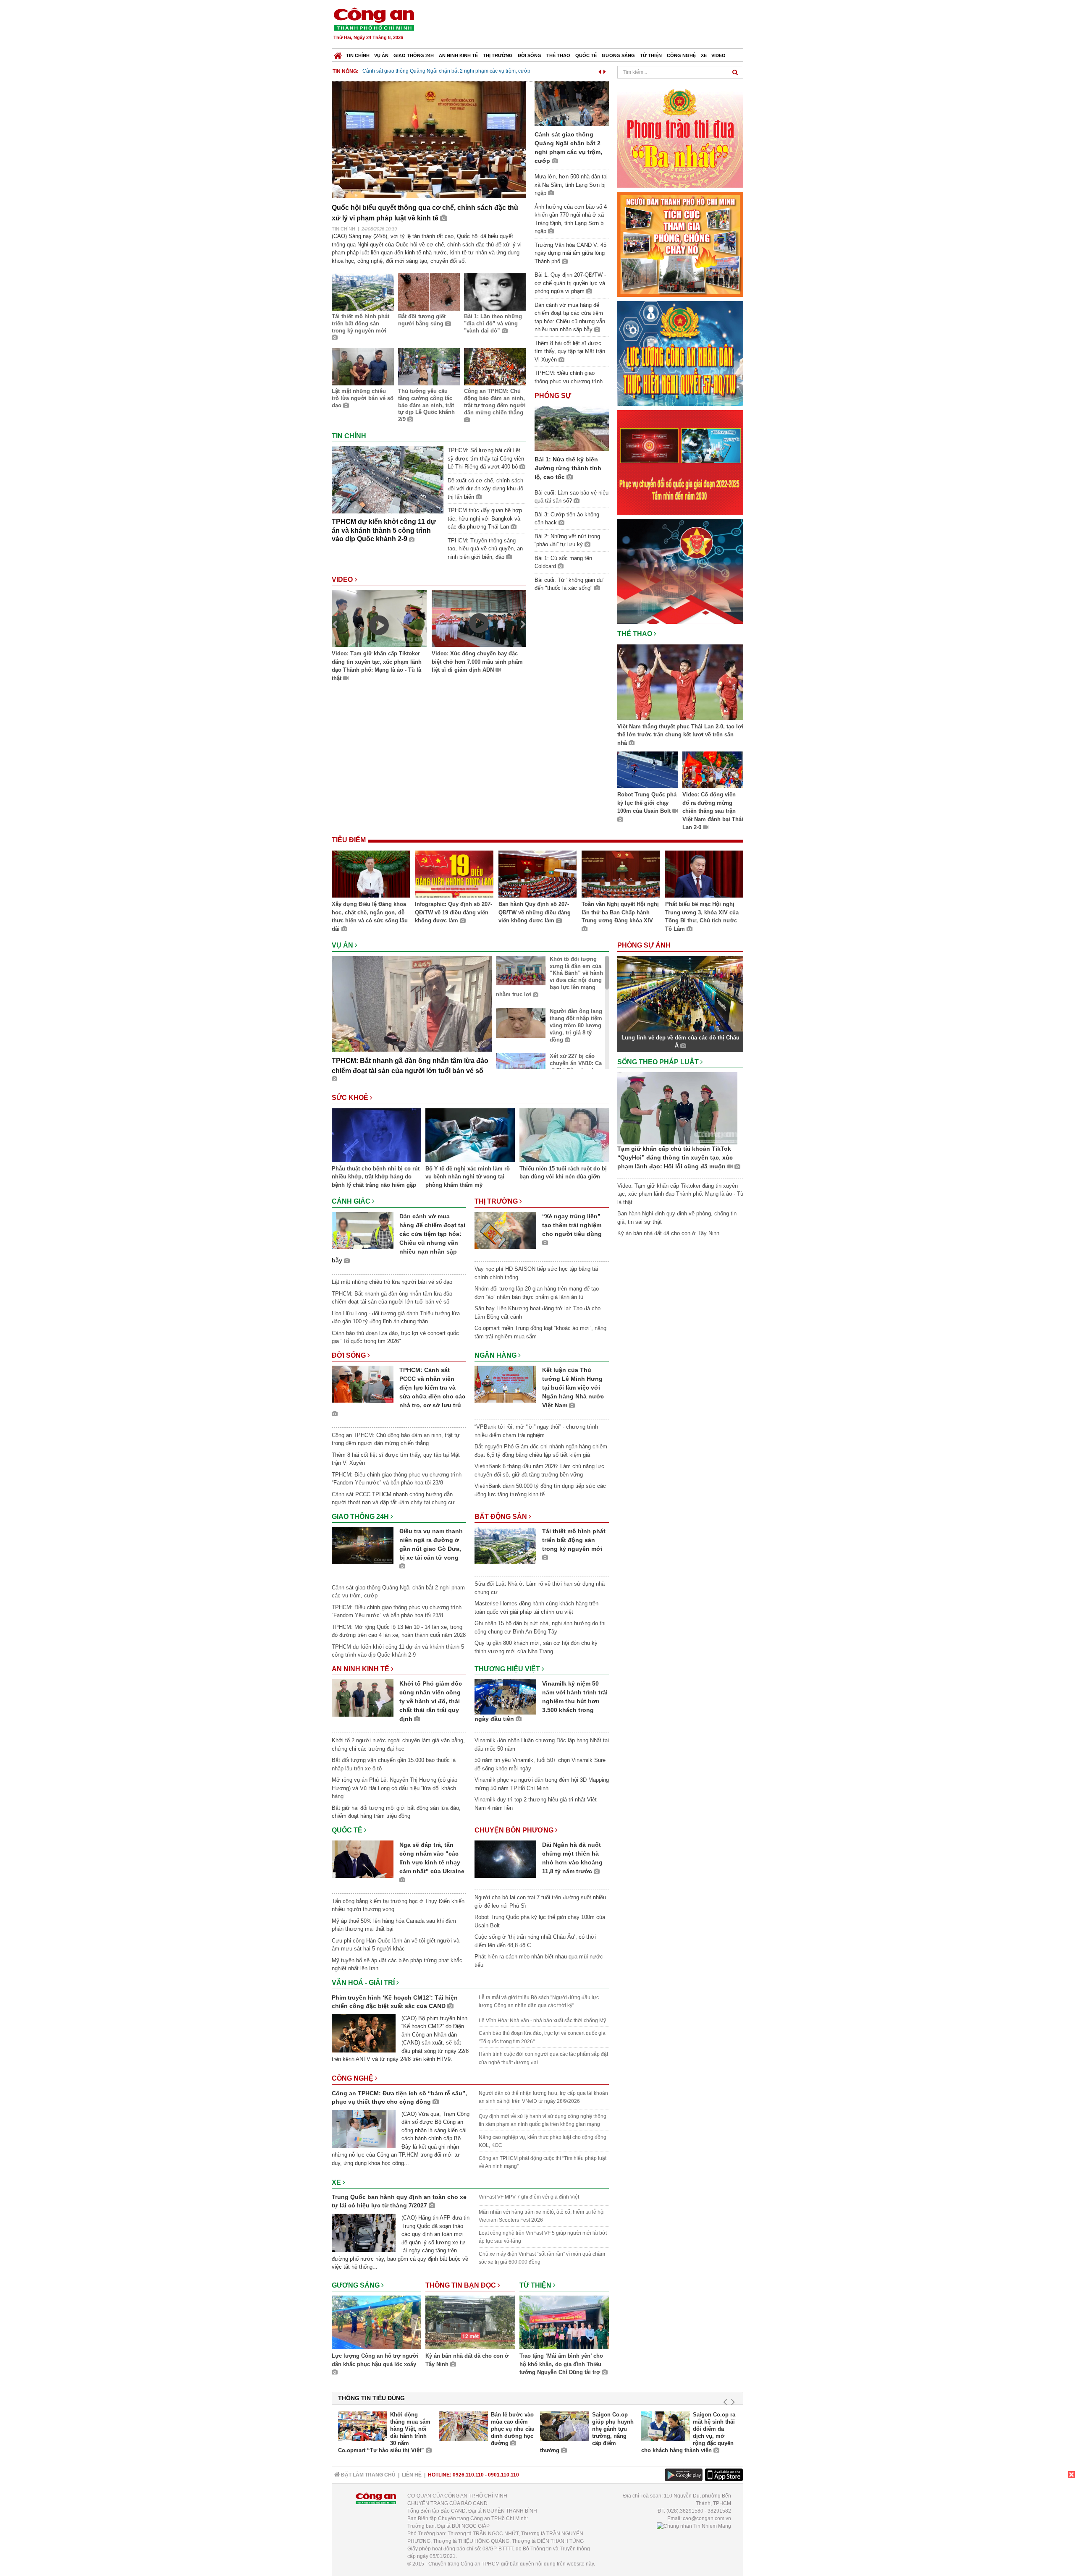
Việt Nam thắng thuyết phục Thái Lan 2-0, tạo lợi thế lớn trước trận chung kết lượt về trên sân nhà (680, 735)
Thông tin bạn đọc (461, 2285)
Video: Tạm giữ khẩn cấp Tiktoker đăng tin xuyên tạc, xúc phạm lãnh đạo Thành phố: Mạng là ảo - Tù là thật (377, 666)
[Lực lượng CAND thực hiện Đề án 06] (680, 462)
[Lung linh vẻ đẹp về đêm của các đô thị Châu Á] (680, 993)
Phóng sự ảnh (645, 945)
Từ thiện (651, 55)
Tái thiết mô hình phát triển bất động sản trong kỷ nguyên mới (361, 323)
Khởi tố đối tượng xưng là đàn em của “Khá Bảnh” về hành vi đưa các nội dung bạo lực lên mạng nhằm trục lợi (549, 977)
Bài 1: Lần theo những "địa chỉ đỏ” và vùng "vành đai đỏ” (493, 323)
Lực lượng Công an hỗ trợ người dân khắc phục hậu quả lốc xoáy (375, 2360)
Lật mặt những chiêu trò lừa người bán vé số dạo (363, 398)
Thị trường (498, 55)
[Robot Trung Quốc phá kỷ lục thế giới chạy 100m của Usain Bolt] (648, 771)
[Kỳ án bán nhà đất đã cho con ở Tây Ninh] (470, 2324)
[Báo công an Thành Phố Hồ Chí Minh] (374, 19)
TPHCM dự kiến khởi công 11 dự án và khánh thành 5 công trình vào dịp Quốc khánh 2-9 (384, 530)
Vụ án (381, 55)
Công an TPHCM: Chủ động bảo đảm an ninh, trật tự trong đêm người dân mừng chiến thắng (495, 402)
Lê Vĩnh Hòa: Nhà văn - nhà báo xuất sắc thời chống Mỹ (542, 2021)
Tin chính (358, 55)
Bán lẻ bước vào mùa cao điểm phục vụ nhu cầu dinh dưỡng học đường (513, 2429)
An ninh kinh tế (458, 55)
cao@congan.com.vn (707, 2518)
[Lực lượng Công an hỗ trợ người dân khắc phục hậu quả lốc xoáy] (376, 2324)
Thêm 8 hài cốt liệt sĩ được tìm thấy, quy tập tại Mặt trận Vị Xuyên (570, 351)
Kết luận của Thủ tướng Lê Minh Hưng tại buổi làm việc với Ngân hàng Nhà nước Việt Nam (573, 1387)
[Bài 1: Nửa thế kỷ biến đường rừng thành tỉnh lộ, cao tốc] (572, 428)
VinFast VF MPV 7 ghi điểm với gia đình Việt (529, 2197)
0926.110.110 (468, 2475)
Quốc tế (586, 55)
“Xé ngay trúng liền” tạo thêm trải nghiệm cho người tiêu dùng (572, 1225)
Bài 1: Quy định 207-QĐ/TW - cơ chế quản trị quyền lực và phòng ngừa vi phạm (570, 283)
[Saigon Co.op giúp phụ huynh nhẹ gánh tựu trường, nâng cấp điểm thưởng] (565, 2426)
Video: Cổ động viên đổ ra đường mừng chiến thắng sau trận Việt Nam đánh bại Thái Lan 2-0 (713, 811)
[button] (600, 70)
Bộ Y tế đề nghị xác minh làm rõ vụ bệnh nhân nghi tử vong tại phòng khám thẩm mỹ (468, 1177)
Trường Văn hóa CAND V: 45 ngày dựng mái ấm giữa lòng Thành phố (570, 253)
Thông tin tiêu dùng (371, 2398)
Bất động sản (502, 1517)
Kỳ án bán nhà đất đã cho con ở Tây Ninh (467, 2360)
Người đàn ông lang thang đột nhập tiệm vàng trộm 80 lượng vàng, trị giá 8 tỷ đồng (576, 1025)
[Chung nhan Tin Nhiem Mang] (694, 2526)
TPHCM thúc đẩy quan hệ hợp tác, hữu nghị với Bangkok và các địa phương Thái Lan (485, 518)
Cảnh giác (352, 1201)
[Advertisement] (591, 25)
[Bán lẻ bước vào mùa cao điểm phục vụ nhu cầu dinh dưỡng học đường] (464, 2426)
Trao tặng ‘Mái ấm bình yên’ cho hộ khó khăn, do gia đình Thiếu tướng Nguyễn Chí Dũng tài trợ (561, 2364)
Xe (704, 55)
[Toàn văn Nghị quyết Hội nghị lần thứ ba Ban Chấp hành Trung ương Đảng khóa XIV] (621, 875)
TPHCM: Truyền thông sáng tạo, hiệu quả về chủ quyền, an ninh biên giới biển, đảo (485, 549)
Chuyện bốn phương (515, 1830)
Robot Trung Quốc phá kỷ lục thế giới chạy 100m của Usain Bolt (647, 803)
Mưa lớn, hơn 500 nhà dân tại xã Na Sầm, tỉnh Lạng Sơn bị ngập (436, 71)
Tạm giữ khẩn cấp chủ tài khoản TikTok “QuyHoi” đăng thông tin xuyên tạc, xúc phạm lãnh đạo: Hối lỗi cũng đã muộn (675, 1157)
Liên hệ (412, 2475)
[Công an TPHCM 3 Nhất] (680, 135)
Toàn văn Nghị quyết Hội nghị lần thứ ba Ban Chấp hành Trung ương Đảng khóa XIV (620, 912)
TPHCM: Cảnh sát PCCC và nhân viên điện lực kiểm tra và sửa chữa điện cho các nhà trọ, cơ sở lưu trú (432, 1387)
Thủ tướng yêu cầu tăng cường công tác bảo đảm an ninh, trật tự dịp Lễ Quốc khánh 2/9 (426, 405)
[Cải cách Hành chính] (680, 571)
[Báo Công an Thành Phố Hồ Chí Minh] (338, 54)
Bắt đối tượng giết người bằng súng (422, 320)
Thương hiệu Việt (508, 1669)
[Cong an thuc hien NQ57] (680, 353)
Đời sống (530, 55)
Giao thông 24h (414, 55)
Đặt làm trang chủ (368, 2475)
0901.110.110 (503, 2475)
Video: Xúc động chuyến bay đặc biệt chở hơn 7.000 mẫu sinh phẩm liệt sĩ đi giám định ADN (477, 662)
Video (718, 55)
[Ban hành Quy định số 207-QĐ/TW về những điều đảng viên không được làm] (537, 875)
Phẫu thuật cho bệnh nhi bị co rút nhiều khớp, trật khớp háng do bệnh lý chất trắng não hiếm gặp (376, 1177)
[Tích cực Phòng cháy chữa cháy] (680, 244)
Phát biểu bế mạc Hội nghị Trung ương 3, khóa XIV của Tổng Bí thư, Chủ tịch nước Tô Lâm (702, 916)
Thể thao (558, 55)
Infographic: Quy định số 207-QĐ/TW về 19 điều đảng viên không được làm (454, 912)
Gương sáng (618, 55)
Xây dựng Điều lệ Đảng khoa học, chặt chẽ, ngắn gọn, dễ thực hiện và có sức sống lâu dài (370, 916)
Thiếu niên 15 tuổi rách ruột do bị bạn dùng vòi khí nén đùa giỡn (563, 1173)
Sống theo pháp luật (659, 1062)
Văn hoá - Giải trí (364, 1983)
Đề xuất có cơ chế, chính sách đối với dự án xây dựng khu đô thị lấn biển (485, 489)
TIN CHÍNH (343, 229)
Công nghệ (681, 55)
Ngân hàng (496, 1355)
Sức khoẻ (351, 1098)
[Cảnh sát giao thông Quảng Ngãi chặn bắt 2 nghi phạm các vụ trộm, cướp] (572, 103)
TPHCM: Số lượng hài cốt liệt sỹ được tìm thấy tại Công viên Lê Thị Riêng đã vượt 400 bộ (486, 458)
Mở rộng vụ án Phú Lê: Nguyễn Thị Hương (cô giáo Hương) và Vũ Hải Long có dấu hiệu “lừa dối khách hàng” (395, 1788)
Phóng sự (553, 396)
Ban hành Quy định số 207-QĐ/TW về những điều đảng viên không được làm (535, 912)
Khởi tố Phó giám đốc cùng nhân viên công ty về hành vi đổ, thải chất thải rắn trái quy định (431, 1701)
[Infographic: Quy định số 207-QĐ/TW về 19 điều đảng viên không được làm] (454, 875)
